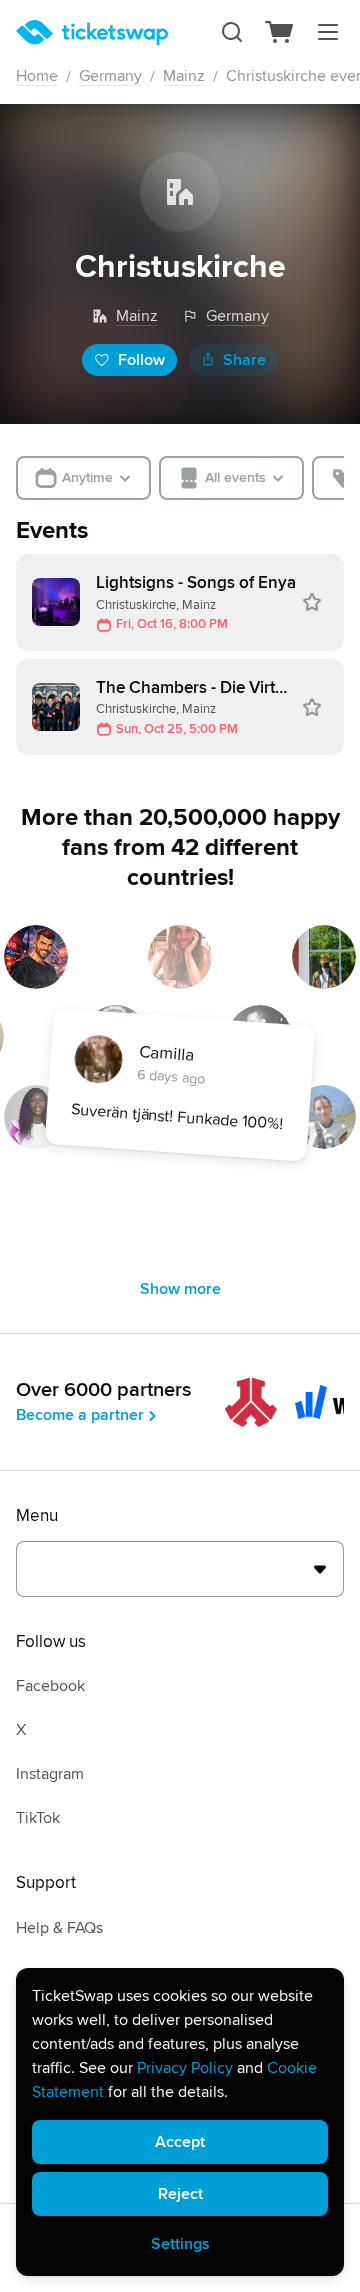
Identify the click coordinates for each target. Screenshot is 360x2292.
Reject (180, 2194)
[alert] (180, 2122)
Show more (180, 1289)
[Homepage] (92, 32)
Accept (180, 2142)
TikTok (38, 1818)
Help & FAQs (59, 1928)
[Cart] (280, 32)
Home (37, 76)
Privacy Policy (185, 2068)
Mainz (184, 76)
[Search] (232, 32)
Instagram (50, 1774)
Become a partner (80, 1415)
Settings (180, 2244)
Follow (141, 360)
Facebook (50, 1686)
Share (244, 360)
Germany (110, 76)
